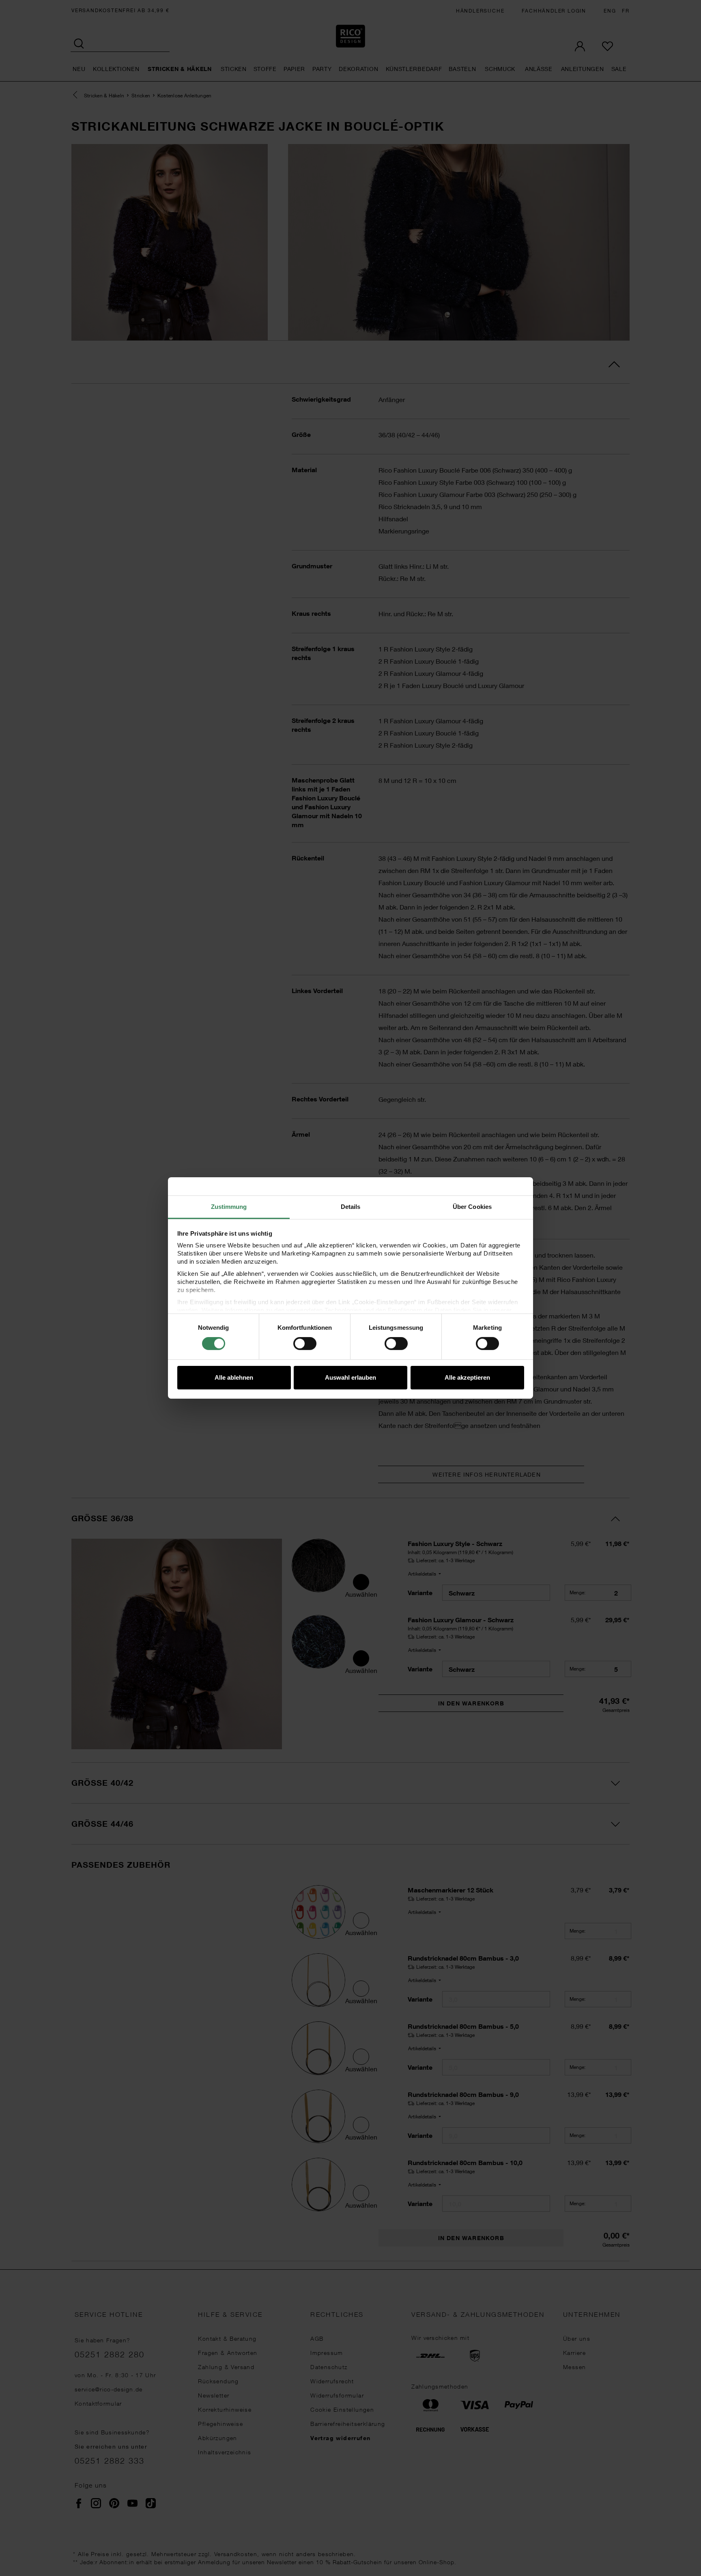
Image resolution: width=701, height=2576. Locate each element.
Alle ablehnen (234, 1377)
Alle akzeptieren (467, 1377)
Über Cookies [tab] (472, 1207)
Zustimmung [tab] (229, 1207)
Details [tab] (351, 1207)
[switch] (305, 1344)
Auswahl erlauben (350, 1377)
